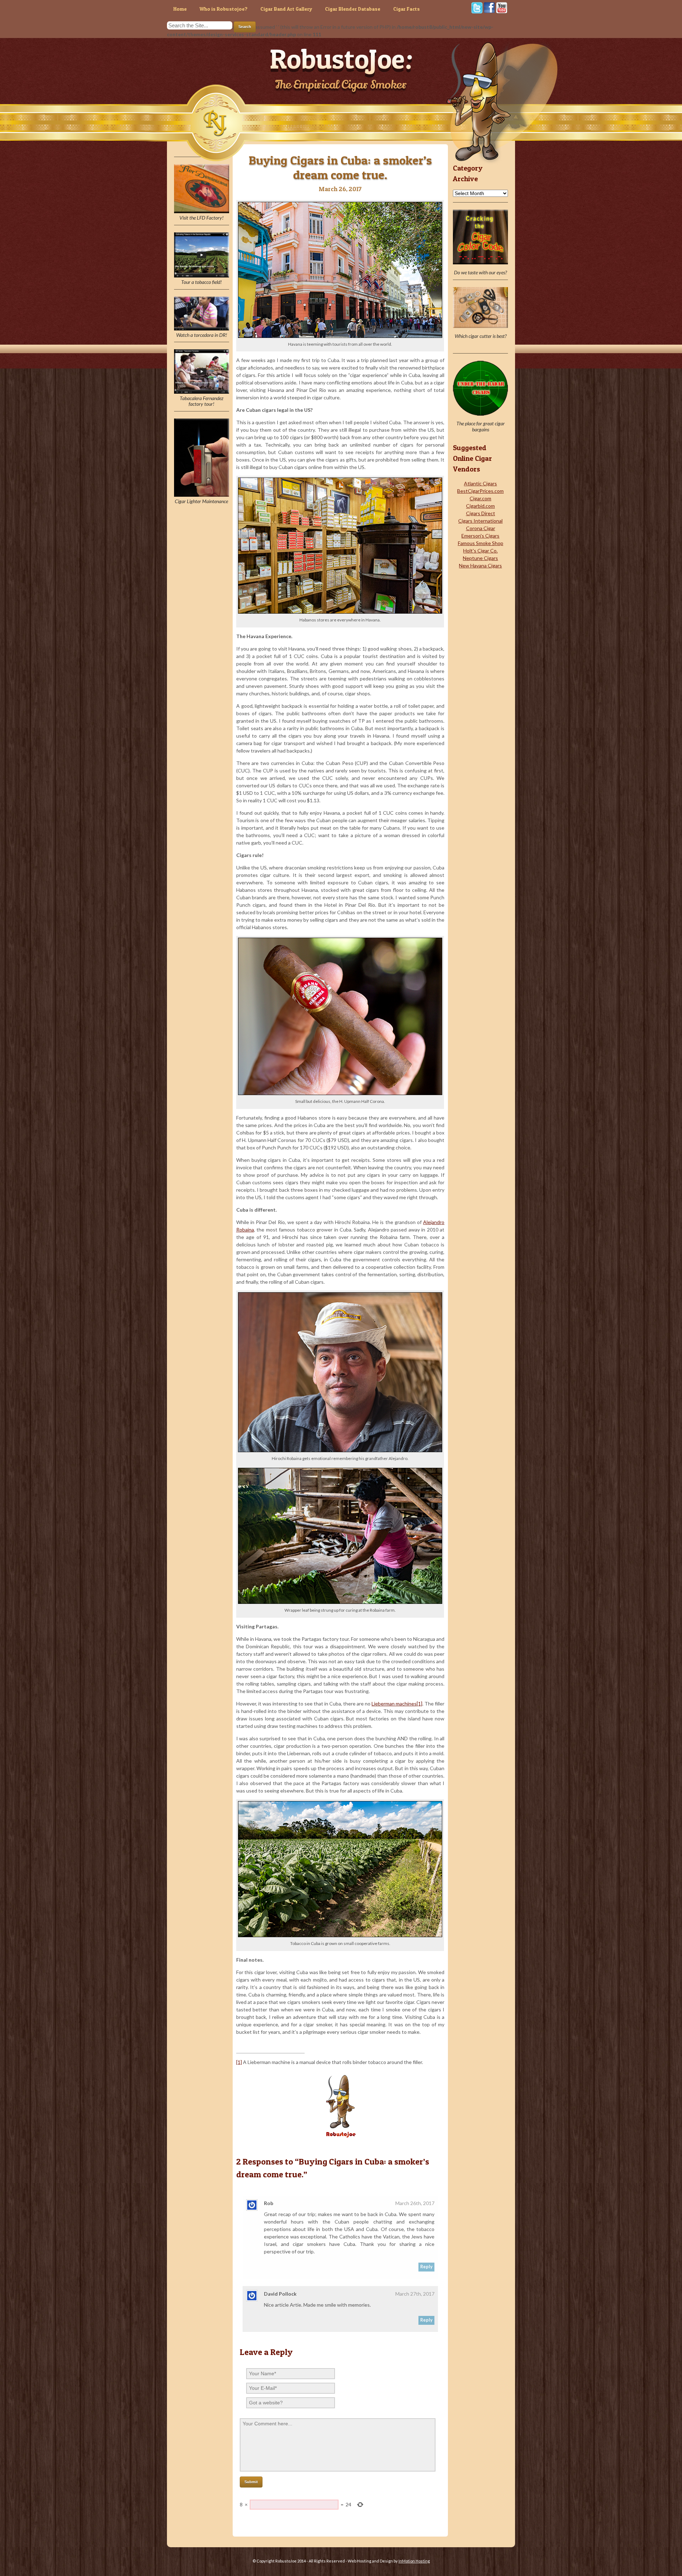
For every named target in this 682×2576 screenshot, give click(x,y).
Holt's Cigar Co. (480, 551)
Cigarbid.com (480, 506)
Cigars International (480, 521)
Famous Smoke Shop (481, 543)
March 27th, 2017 (415, 2294)
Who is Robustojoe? (224, 9)
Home (180, 9)
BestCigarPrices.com (480, 491)
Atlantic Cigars (480, 483)
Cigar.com (480, 498)
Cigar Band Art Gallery (286, 9)
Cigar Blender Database (353, 9)
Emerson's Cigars (480, 536)
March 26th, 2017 (415, 2203)
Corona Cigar (481, 528)
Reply (426, 2267)
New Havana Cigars (480, 565)
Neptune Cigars (480, 558)
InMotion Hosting (414, 2561)
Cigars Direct (481, 513)
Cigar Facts (407, 9)
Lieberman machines (394, 1704)
